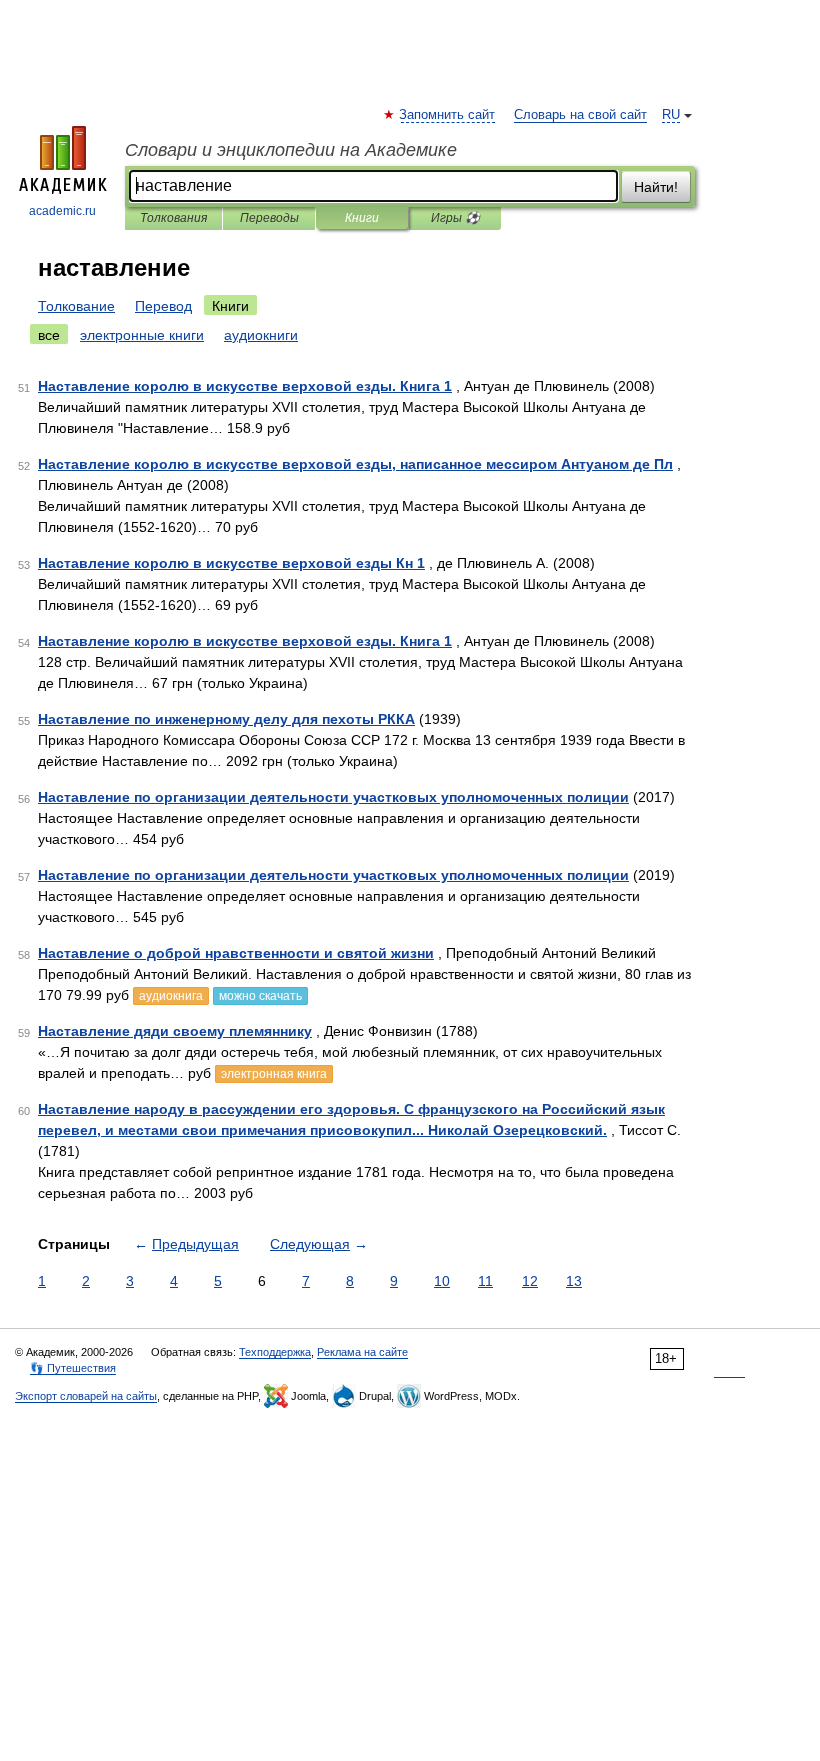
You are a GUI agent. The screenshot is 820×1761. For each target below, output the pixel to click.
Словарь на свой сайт (580, 115)
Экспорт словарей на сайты (86, 1396)
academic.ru (62, 211)
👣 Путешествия (73, 1368)
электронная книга (274, 1074)
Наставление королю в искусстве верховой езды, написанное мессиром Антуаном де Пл (355, 464)
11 (485, 1281)
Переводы (269, 218)
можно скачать (260, 996)
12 (530, 1281)
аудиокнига (171, 996)
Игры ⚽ (455, 218)
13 (574, 1281)
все (49, 335)
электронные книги (142, 335)
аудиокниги (261, 335)
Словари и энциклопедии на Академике (291, 150)
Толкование (76, 306)
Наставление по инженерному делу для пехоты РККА (226, 719)
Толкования (173, 218)
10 (442, 1281)
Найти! (656, 187)
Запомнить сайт (448, 115)
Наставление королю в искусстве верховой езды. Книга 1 (245, 386)
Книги (362, 218)
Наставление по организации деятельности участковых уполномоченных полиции (333, 797)
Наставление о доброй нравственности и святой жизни (236, 953)
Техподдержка (275, 1352)
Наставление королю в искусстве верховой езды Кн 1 (231, 563)
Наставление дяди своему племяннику (175, 1031)
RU (671, 115)
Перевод (163, 306)
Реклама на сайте (362, 1352)
